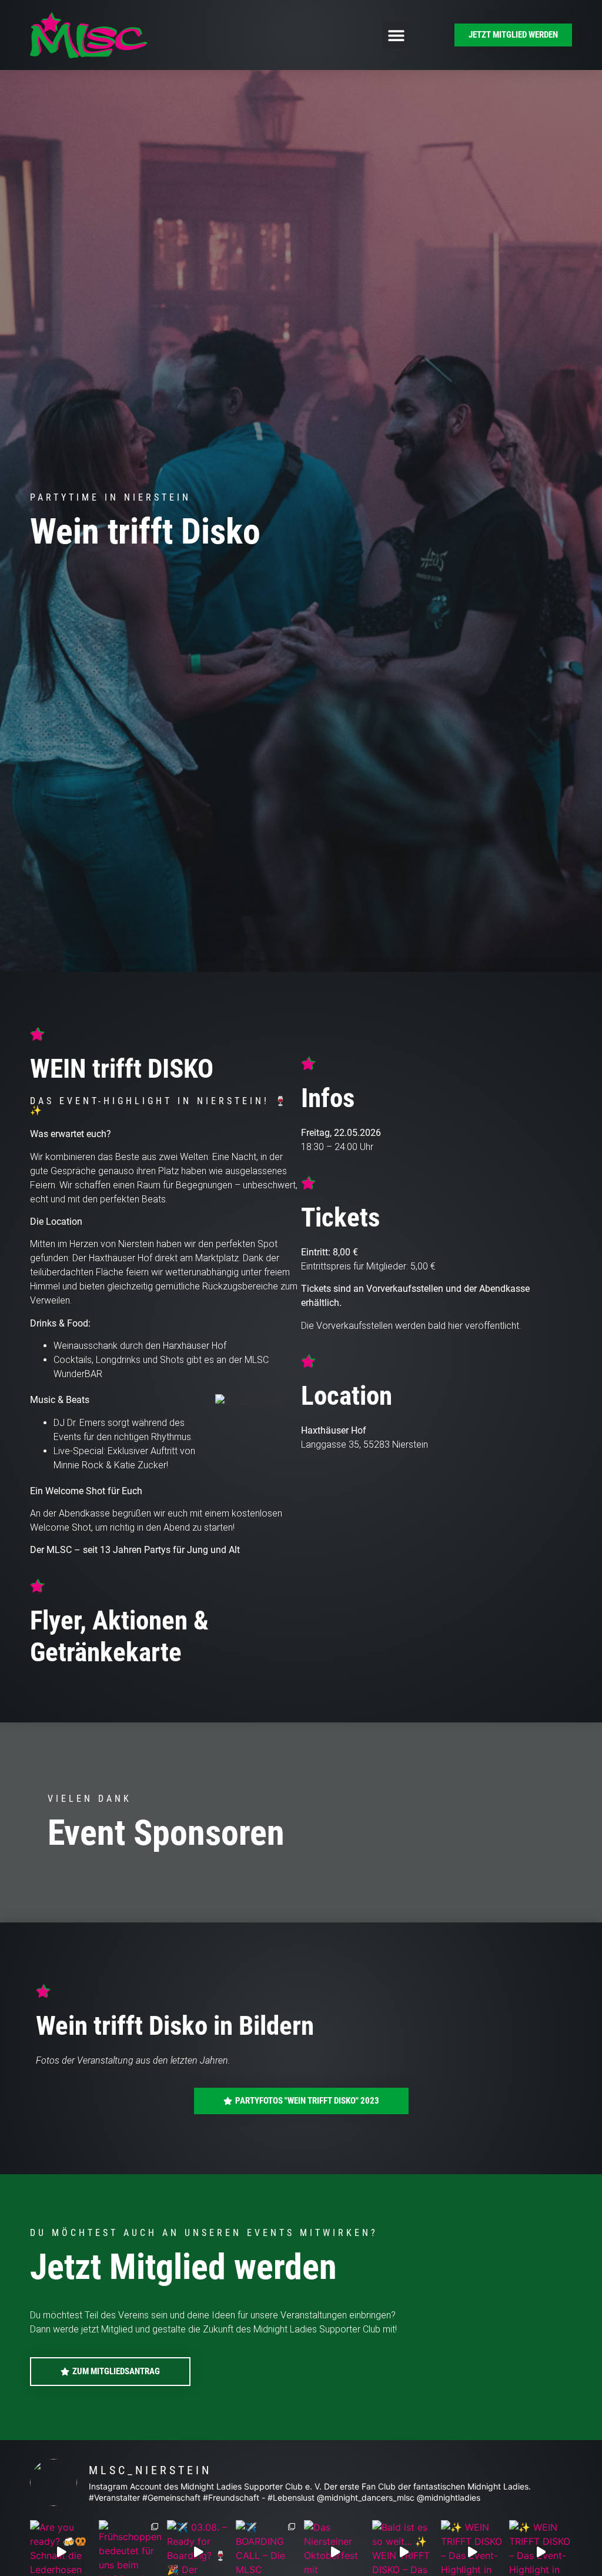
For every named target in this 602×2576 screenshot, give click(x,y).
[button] (396, 35)
